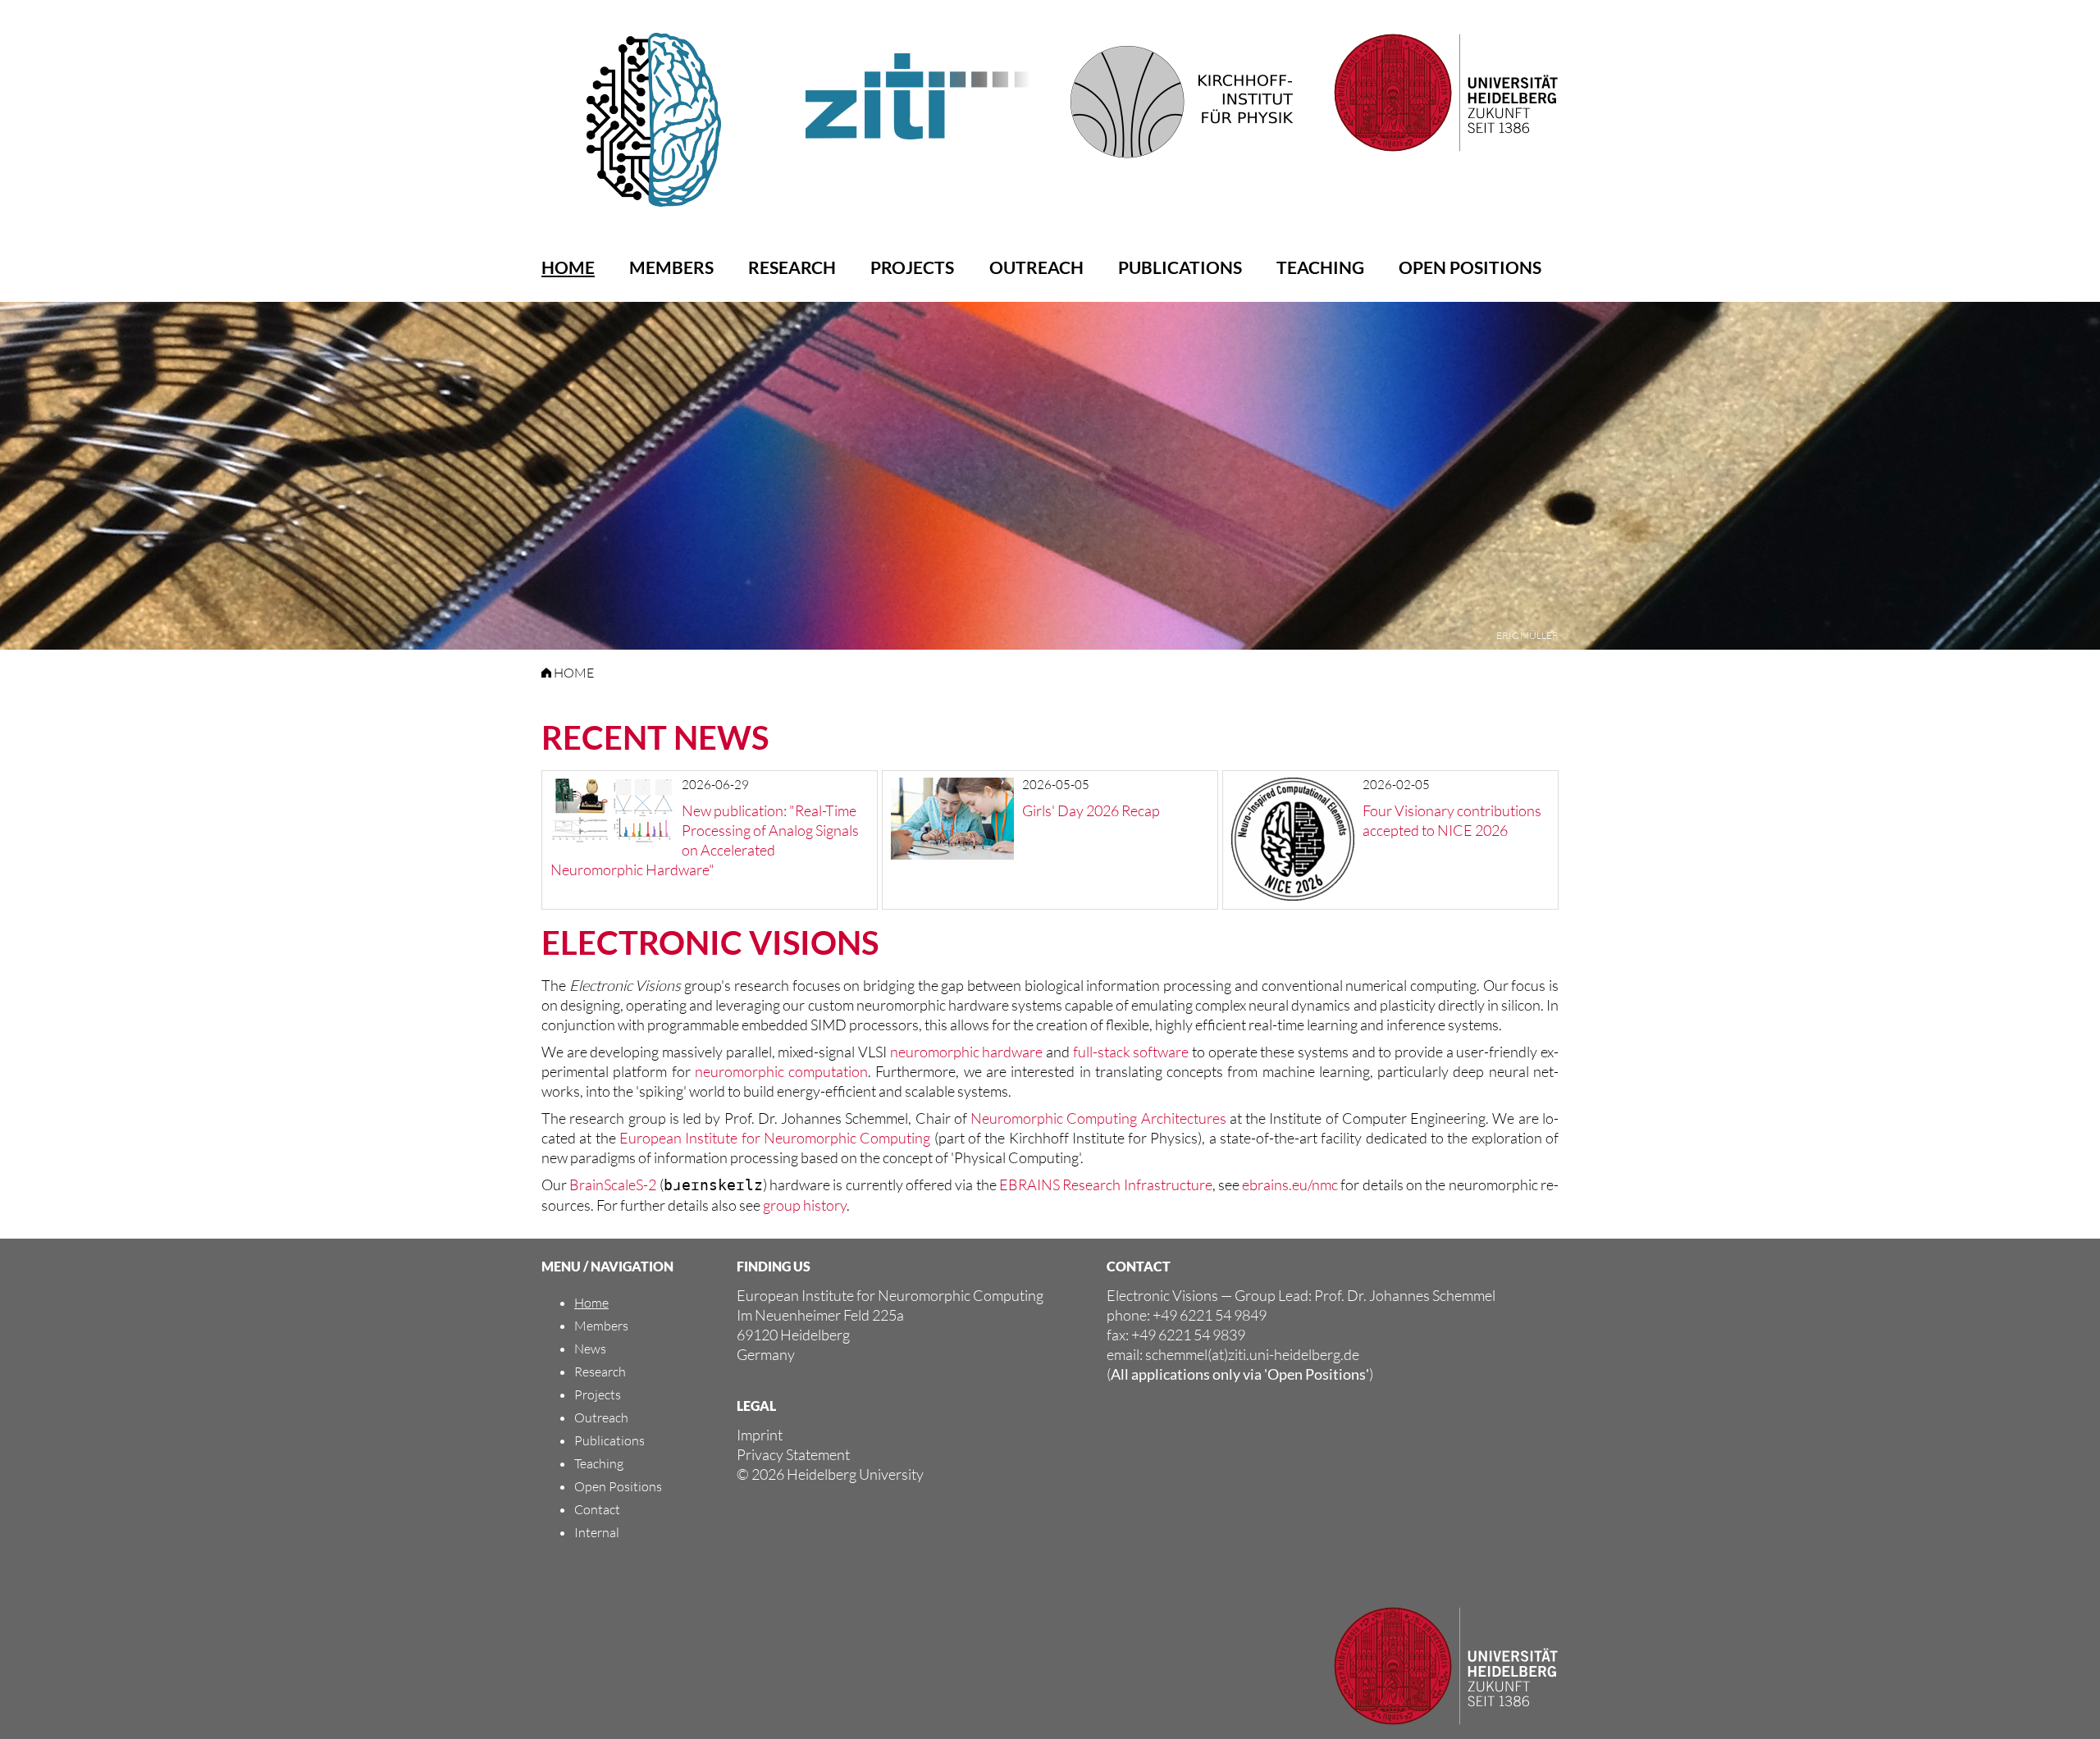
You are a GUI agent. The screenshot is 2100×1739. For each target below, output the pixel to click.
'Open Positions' (1317, 1374)
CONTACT (1139, 1266)
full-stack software (1131, 1052)
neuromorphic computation (781, 1071)
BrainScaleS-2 (613, 1184)
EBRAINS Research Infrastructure (1106, 1184)
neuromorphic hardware (967, 1052)
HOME (573, 673)
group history (805, 1205)
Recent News (655, 737)
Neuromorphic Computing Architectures (1098, 1118)
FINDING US (774, 1266)
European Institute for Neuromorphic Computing (775, 1138)
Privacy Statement (793, 1454)
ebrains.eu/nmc (1290, 1184)
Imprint (760, 1435)
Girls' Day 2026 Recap (1091, 810)
